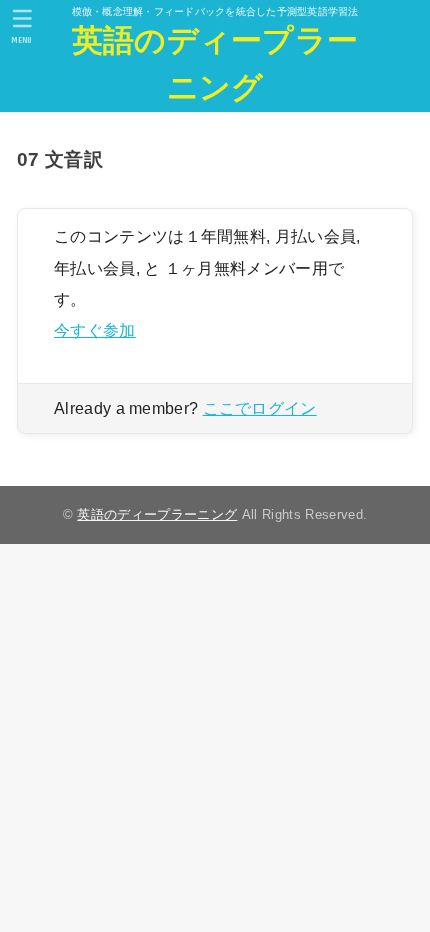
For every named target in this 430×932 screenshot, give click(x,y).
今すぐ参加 (95, 330)
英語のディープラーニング (215, 64)
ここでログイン (260, 408)
